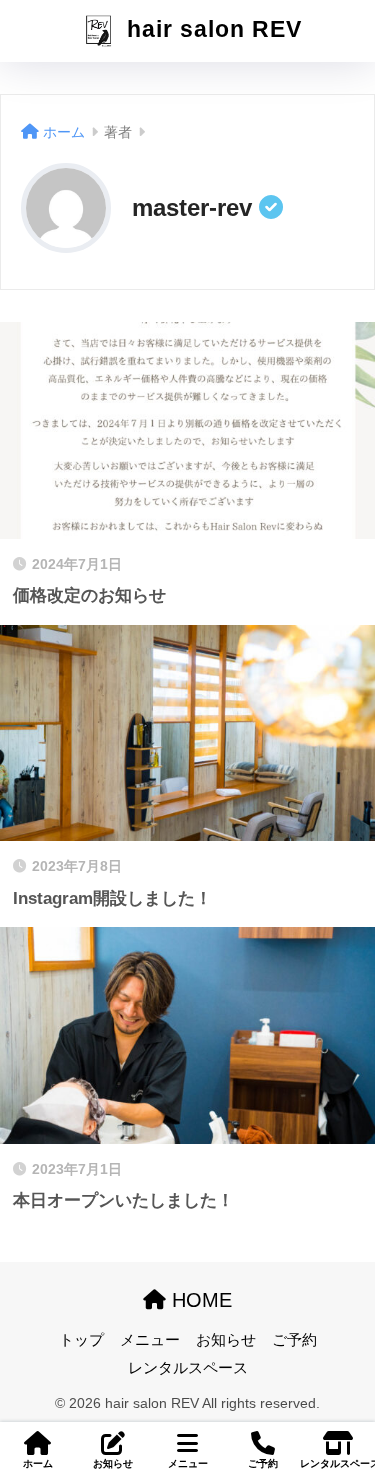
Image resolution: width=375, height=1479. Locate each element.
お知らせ (226, 1340)
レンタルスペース (188, 1368)
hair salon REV (211, 29)
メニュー (150, 1340)
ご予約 (294, 1340)
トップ (81, 1340)
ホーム (38, 1463)
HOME (199, 1300)
